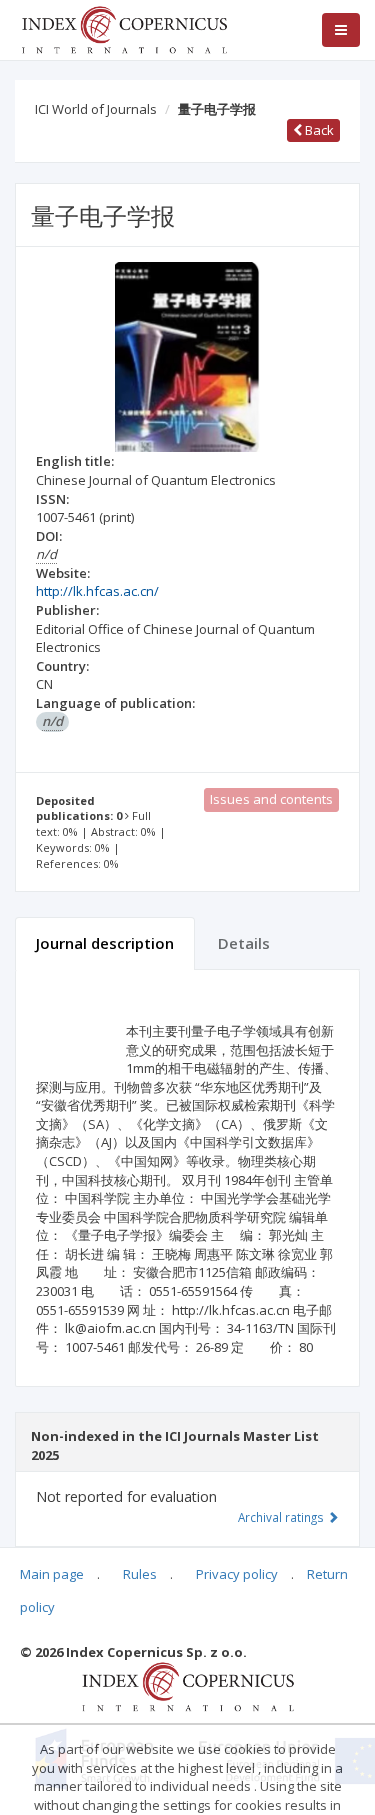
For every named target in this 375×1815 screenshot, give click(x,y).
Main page (52, 1574)
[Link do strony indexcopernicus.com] (187, 1685)
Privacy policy (237, 1574)
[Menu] (341, 30)
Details (244, 943)
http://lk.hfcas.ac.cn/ (97, 591)
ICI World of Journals (96, 109)
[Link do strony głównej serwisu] (124, 28)
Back (318, 130)
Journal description (105, 943)
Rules (140, 1574)
